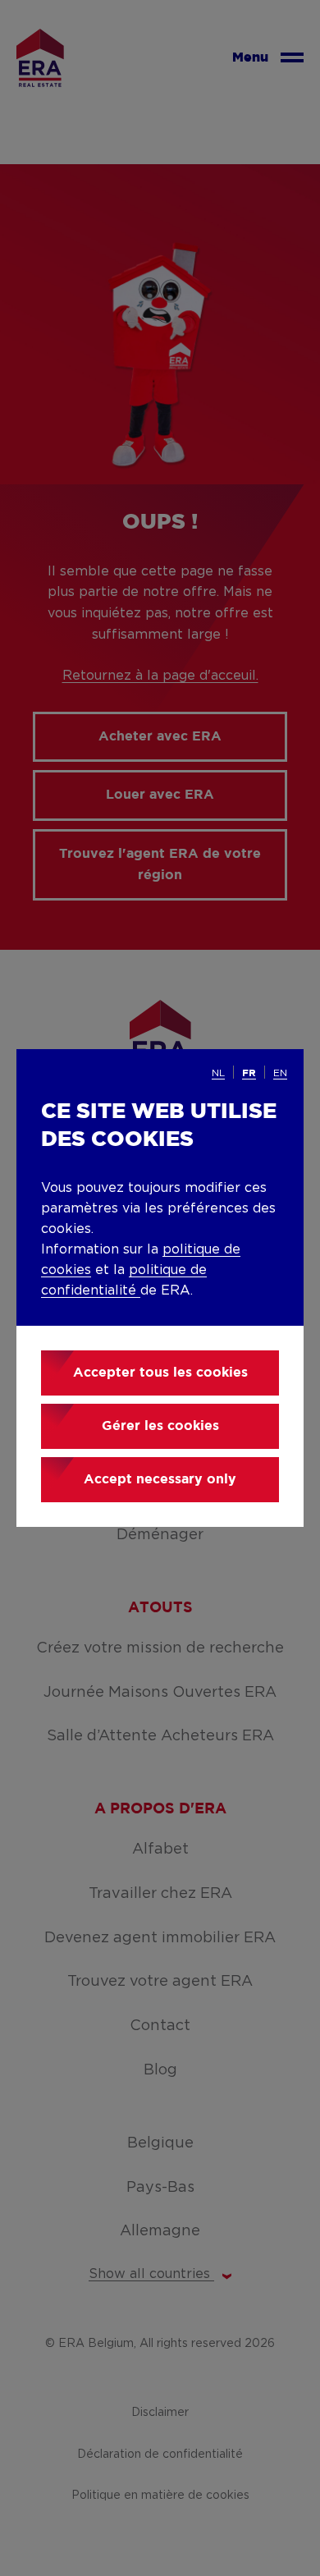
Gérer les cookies (160, 1426)
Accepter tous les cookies (160, 1373)
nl (218, 1073)
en (280, 1073)
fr (249, 1073)
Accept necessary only (160, 1480)
